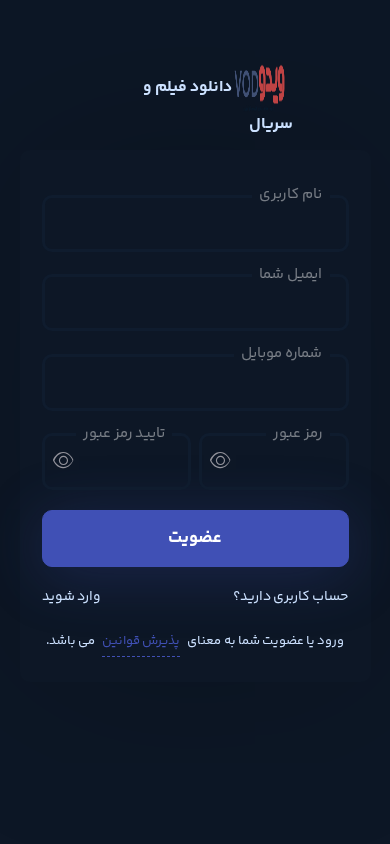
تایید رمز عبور (124, 434)
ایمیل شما (290, 275)
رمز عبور (297, 434)
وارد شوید (71, 597)
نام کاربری (290, 195)
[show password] (220, 460)
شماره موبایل (281, 354)
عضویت (195, 538)
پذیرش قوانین (141, 641)
